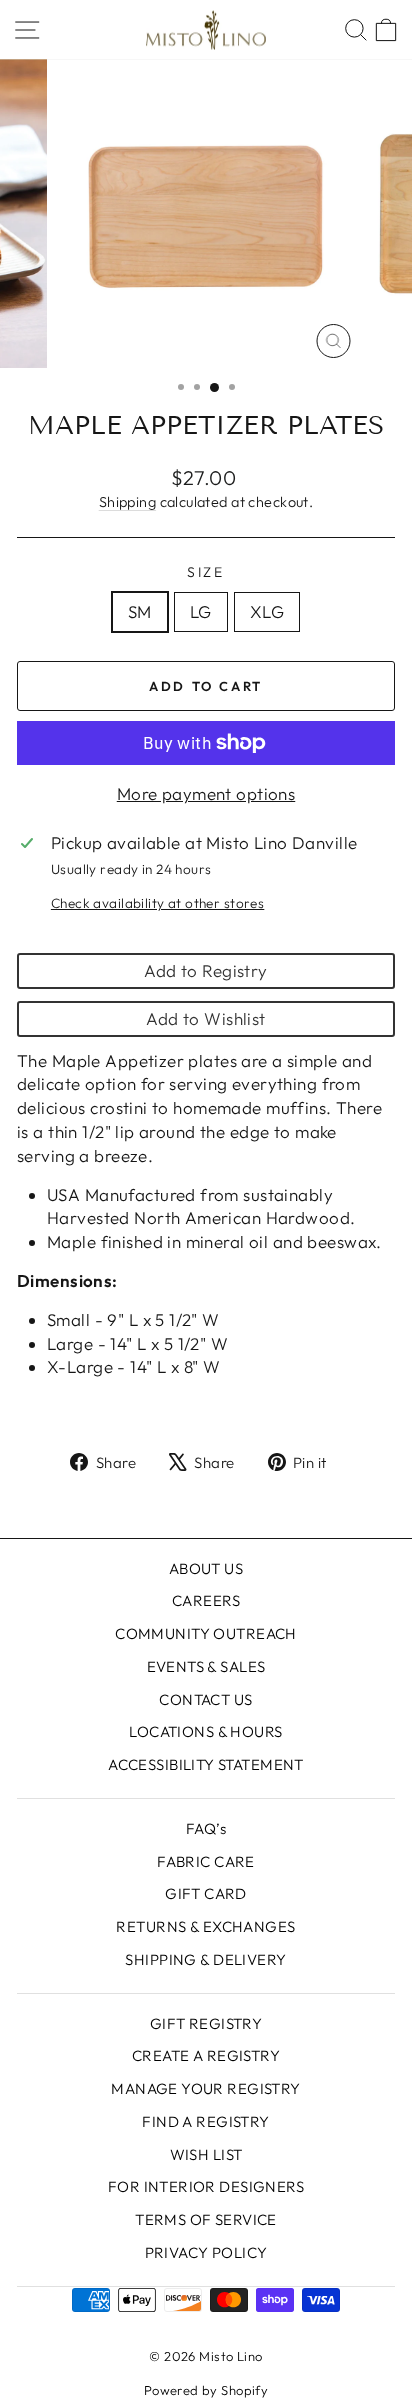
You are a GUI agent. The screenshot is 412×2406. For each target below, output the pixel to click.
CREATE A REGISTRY (206, 2055)
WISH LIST (206, 2154)
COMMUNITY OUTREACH (206, 1633)
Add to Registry (205, 970)
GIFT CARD (206, 1893)
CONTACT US (205, 1699)
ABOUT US (206, 1568)
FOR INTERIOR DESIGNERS (206, 2186)
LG (201, 611)
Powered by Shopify (206, 2390)
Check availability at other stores (157, 903)
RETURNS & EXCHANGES (205, 1926)
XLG (267, 611)
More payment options (206, 793)
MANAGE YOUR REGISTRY (206, 2088)
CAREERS (206, 1600)
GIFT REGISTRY (206, 2023)
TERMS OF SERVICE (206, 2219)
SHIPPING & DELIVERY (205, 1959)
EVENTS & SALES (206, 1666)
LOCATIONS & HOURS (205, 1731)
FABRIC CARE (206, 1861)
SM (140, 611)
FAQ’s (206, 1828)
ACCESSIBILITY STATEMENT (206, 1764)
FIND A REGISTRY (205, 2121)
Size (206, 572)
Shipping (127, 502)
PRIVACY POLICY (206, 2252)
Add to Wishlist (205, 1018)
